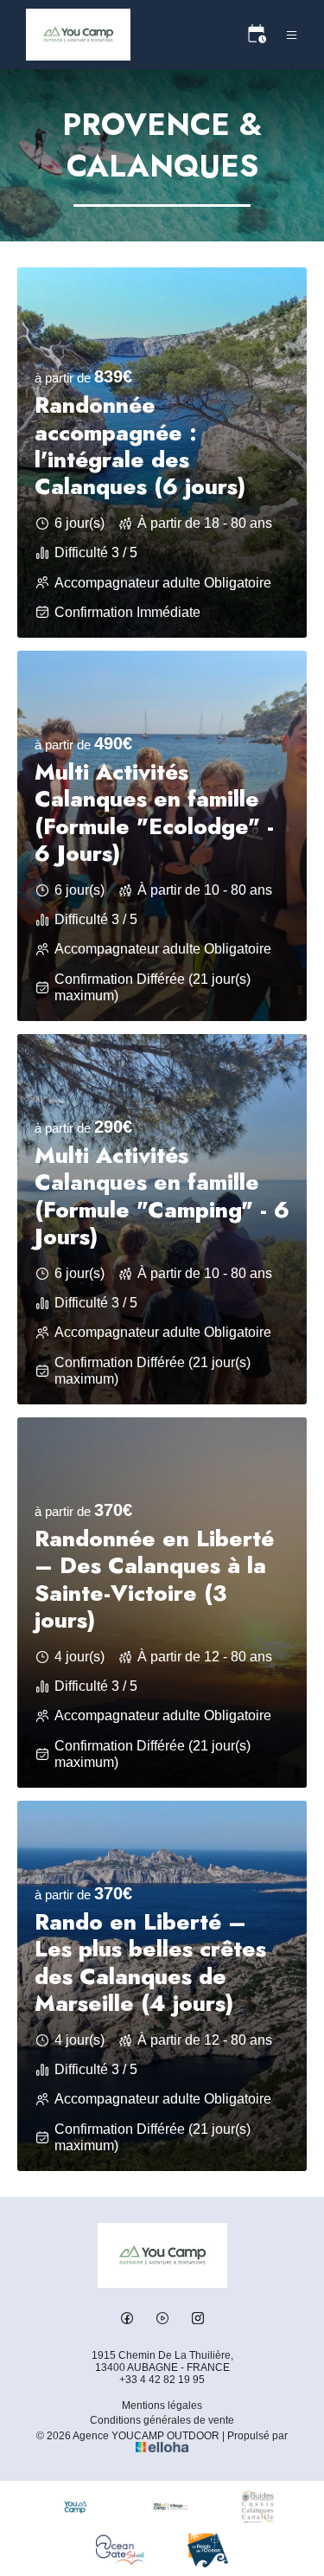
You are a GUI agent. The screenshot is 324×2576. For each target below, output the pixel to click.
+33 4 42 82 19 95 (162, 2380)
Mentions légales (162, 2406)
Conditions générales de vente (162, 2420)
